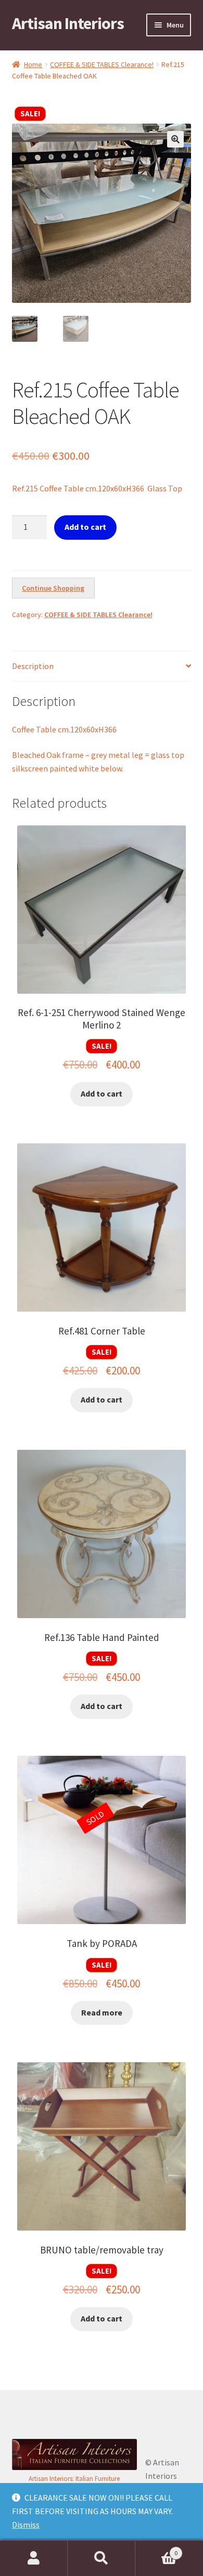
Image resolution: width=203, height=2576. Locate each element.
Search (102, 2558)
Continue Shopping (53, 588)
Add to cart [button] (102, 1093)
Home (33, 64)
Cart (156, 2549)
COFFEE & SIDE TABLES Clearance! (102, 64)
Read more (102, 2012)
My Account (34, 2558)
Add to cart (85, 527)
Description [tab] (33, 666)
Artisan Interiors (68, 23)
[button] (175, 139)
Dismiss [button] (26, 2525)
